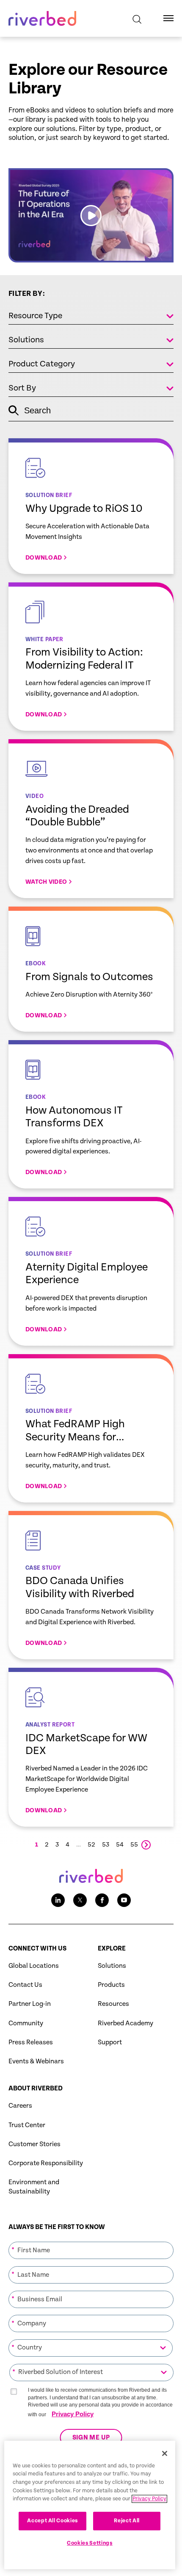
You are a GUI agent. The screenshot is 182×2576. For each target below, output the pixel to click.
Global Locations (34, 1966)
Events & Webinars (36, 2061)
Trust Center (27, 2125)
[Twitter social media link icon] (80, 1900)
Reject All (127, 2521)
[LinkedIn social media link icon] (58, 1900)
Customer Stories (34, 2144)
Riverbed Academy (125, 2023)
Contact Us (25, 1985)
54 (120, 1845)
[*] (91, 2241)
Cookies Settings (90, 2543)
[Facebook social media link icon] (102, 1900)
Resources (113, 2004)
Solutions (112, 1966)
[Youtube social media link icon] (124, 1900)
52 (91, 1845)
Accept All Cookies (52, 2521)
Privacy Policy (73, 2414)
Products (111, 1985)
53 (106, 1845)
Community (26, 2023)
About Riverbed (36, 2088)
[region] (90, 2505)
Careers (20, 2106)
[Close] (165, 2453)
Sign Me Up (91, 2438)
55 (134, 1845)
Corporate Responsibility (46, 2163)
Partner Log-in (30, 2004)
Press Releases (31, 2042)
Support (110, 2042)
